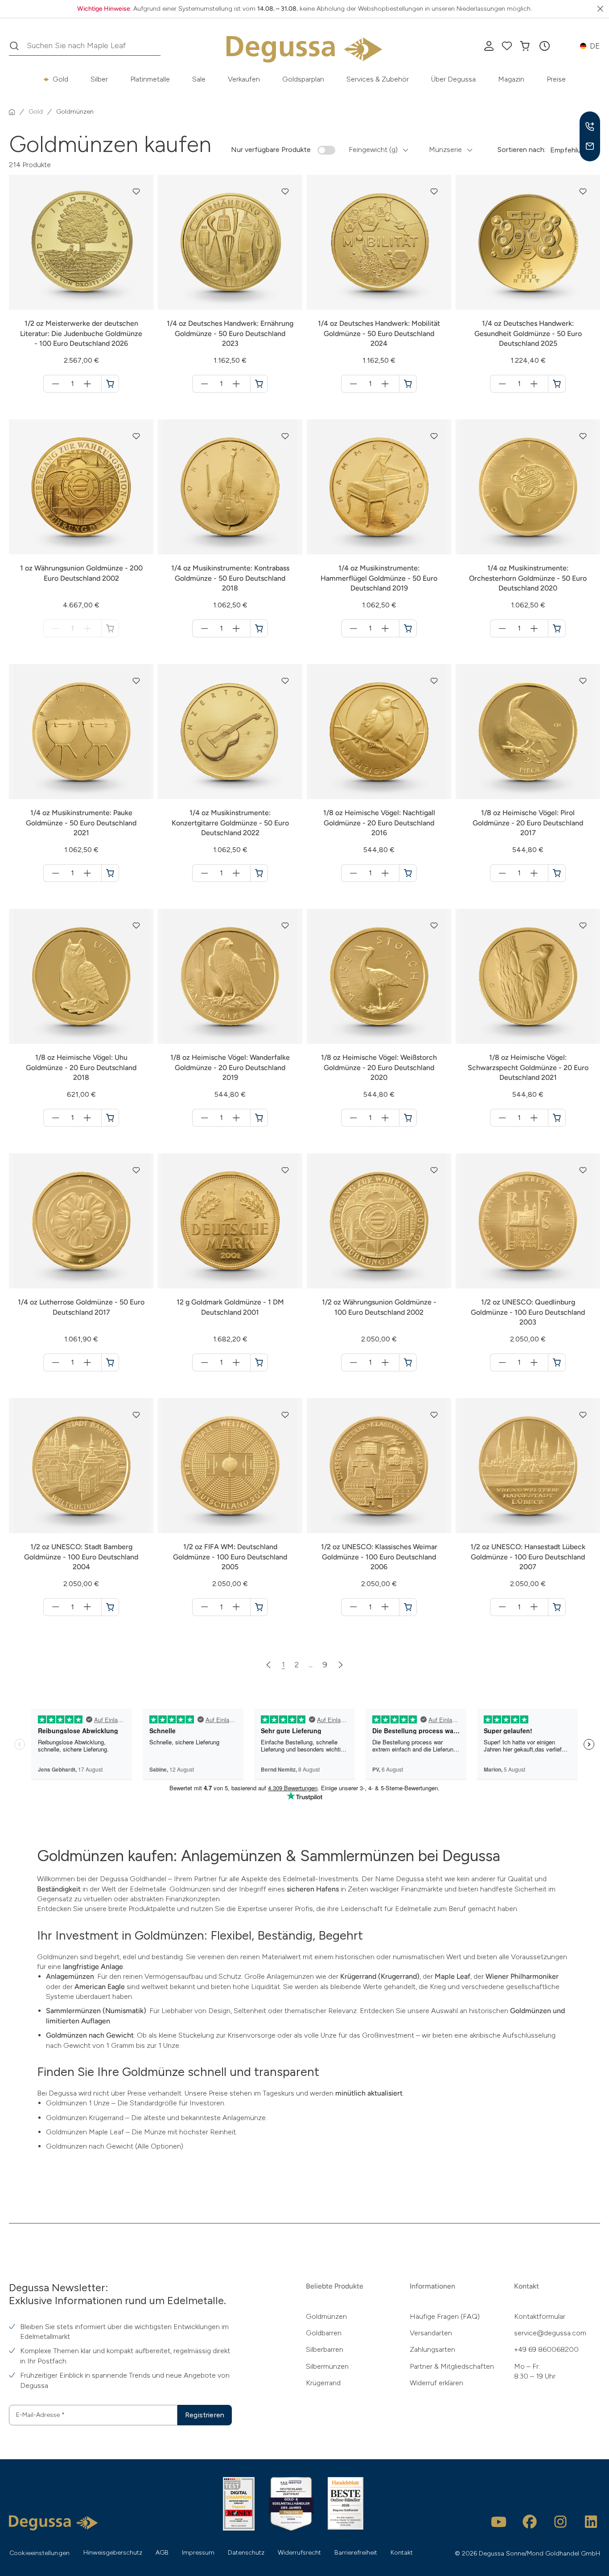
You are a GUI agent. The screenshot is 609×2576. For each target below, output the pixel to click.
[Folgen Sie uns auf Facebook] (530, 2522)
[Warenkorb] (525, 46)
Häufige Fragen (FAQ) (445, 2316)
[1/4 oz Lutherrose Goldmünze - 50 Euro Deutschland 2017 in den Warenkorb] (110, 1362)
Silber (99, 79)
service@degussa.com (550, 2333)
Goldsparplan (303, 79)
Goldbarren (324, 2333)
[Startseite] (12, 112)
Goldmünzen (326, 2316)
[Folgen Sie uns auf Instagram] (560, 2522)
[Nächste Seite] (341, 1665)
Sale (199, 79)
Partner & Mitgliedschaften (452, 2366)
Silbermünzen (327, 2366)
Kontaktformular (540, 2316)
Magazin (511, 79)
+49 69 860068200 (546, 2349)
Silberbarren (325, 2349)
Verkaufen (244, 79)
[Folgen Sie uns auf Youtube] (499, 2522)
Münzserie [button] (445, 150)
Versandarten (431, 2333)
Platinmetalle (150, 79)
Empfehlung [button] (570, 150)
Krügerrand (323, 2383)
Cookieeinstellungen (39, 2553)
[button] (544, 46)
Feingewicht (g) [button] (373, 150)
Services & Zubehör (378, 79)
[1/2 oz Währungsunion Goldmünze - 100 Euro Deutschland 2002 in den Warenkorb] (408, 1362)
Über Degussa (453, 79)
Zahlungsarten (432, 2349)
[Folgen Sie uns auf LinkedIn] (591, 2522)
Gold (60, 79)
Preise (556, 79)
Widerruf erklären (436, 2383)
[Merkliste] (507, 46)
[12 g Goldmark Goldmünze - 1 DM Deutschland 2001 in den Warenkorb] (259, 1362)
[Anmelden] (489, 46)
